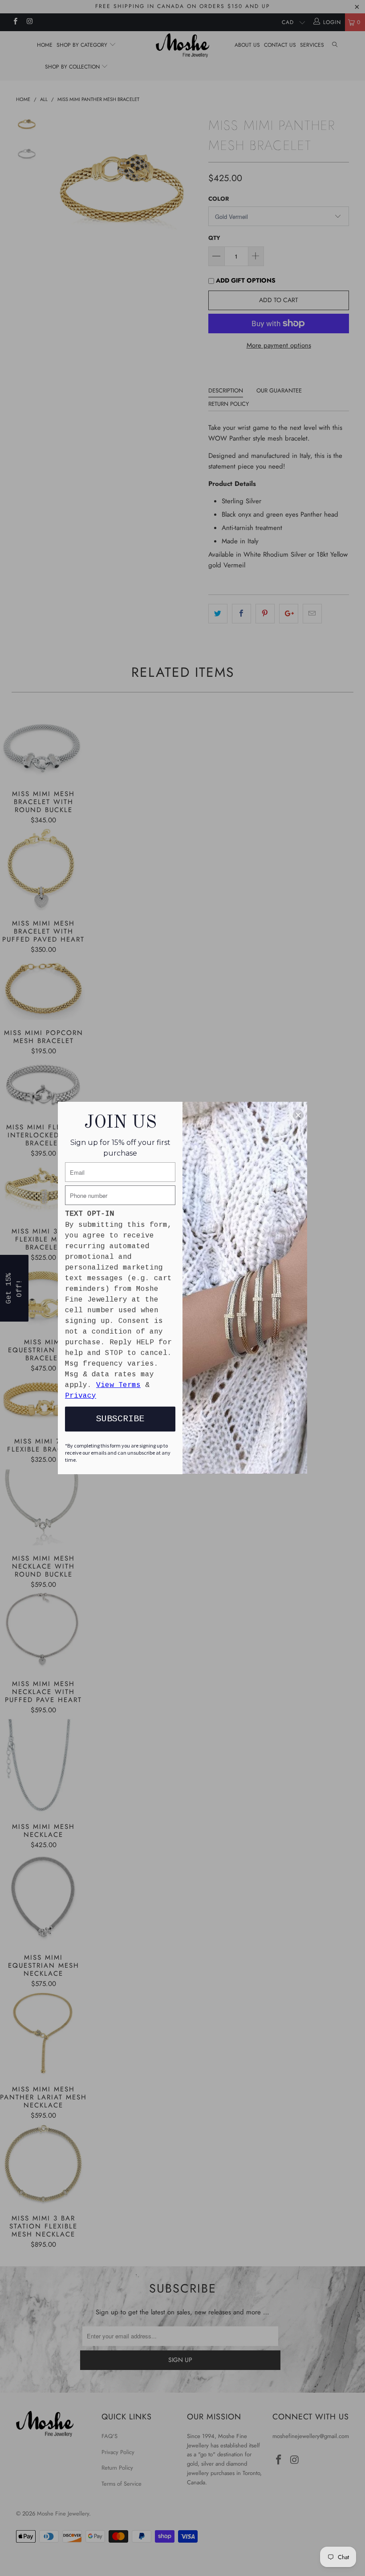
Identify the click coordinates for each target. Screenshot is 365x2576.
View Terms (118, 1385)
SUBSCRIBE (120, 1419)
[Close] (298, 1115)
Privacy (81, 1396)
